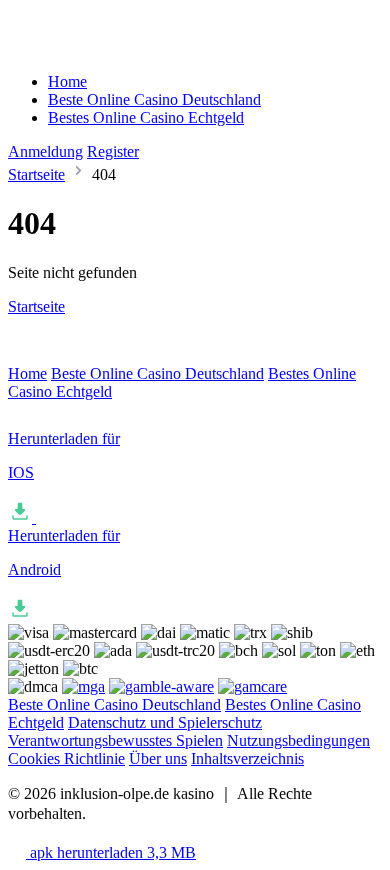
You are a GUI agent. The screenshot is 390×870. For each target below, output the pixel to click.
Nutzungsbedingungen (298, 740)
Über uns (158, 758)
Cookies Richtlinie (66, 758)
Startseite (36, 174)
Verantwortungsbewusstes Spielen (115, 740)
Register (113, 151)
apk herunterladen (111, 852)
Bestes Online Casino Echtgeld (146, 117)
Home (67, 81)
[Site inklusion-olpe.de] (92, 47)
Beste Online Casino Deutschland (154, 99)
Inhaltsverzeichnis (247, 758)
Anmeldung (45, 151)
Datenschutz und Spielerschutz (165, 722)
